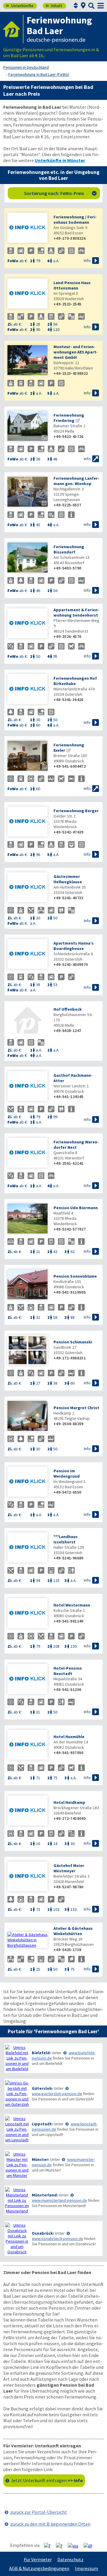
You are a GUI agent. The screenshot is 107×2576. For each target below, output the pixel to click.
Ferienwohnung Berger (76, 811)
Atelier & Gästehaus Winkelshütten (73, 1931)
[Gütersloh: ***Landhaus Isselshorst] (27, 1548)
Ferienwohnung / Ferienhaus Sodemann (75, 220)
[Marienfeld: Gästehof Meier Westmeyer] (27, 1877)
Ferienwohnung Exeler (69, 748)
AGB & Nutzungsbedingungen (39, 2568)
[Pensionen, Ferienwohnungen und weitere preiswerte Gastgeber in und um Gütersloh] (17, 2094)
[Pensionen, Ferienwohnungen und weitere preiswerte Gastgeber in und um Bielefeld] (17, 2058)
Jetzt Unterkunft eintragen (47, 2480)
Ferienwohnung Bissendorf (69, 549)
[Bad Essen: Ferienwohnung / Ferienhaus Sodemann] (27, 228)
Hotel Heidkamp (69, 1802)
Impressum (86, 2568)
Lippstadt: (42, 2124)
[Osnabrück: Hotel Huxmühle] (27, 1745)
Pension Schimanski (73, 1342)
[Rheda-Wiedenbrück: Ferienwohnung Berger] (27, 822)
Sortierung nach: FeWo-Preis (60, 193)
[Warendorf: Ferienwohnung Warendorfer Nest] (27, 1153)
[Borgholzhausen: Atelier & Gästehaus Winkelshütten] (27, 1940)
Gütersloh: (42, 2088)
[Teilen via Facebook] (49, 2545)
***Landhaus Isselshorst (66, 1539)
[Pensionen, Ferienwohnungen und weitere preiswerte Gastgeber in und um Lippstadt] (17, 2129)
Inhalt (54, 6)
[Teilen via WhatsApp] (75, 2545)
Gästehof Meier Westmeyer (69, 1868)
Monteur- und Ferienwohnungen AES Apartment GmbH (76, 352)
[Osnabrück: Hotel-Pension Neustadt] (27, 1680)
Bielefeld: (41, 2053)
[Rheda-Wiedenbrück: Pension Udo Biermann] (27, 1219)
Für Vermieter (38, 2559)
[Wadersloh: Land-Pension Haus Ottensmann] (27, 294)
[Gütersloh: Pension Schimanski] (27, 1351)
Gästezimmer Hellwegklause (68, 879)
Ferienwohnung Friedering (69, 418)
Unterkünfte (20, 6)
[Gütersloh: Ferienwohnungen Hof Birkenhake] (27, 690)
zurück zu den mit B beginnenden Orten (50, 2524)
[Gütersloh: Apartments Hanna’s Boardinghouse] (27, 955)
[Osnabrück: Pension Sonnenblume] (27, 1285)
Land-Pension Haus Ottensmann (72, 285)
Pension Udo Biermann (76, 1208)
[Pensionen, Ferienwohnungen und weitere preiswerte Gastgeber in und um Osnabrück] (17, 2239)
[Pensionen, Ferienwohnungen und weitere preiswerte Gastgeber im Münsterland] (17, 2200)
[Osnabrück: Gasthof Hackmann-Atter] (27, 1087)
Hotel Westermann (72, 1605)
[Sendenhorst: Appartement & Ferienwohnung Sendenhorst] (27, 624)
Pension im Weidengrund (67, 1473)
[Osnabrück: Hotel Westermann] (27, 1614)
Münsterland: (45, 2195)
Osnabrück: (43, 2233)
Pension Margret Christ (76, 1408)
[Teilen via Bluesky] (61, 2545)
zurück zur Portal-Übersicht (38, 2512)
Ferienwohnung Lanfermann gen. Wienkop (76, 481)
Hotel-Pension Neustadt (68, 1671)
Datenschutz (70, 2559)
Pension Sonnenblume (75, 1276)
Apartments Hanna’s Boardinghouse (74, 946)
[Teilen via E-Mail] (90, 2545)
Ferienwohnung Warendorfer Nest (76, 1145)
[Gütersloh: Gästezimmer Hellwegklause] (27, 888)
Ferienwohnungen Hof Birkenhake (75, 681)
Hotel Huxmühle (69, 1737)
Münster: (41, 2159)
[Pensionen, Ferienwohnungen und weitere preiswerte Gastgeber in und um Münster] (17, 2165)
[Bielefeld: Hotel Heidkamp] (27, 1811)
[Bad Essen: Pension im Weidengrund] (27, 1482)
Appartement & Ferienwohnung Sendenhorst (76, 612)
